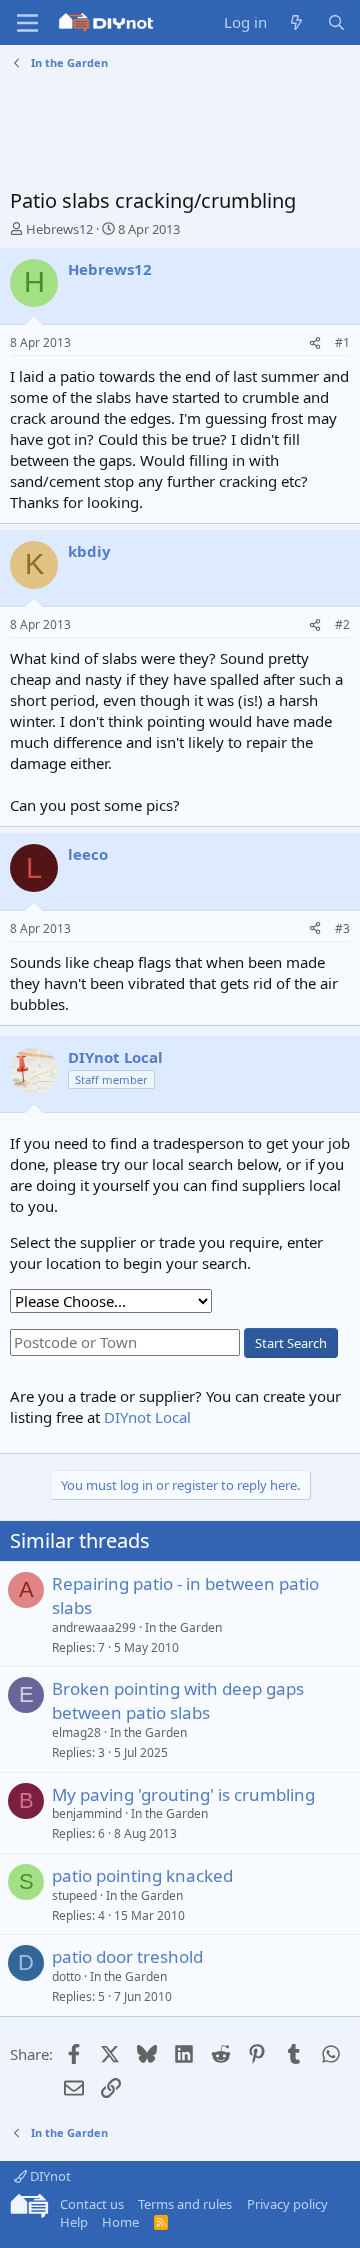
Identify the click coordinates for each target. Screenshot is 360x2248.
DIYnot (49, 2176)
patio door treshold (127, 1956)
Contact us (92, 2204)
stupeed (74, 1895)
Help (74, 2222)
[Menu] (27, 23)
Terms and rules (185, 2204)
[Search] (336, 22)
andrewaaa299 (94, 1627)
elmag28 (76, 1732)
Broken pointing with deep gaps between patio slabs (178, 1700)
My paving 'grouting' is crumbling (183, 1794)
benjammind (87, 1813)
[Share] (315, 343)
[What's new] (296, 22)
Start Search (291, 1343)
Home (120, 2222)
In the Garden (183, 1627)
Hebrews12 (59, 229)
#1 (342, 342)
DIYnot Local (147, 1417)
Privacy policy (287, 2204)
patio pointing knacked (142, 1875)
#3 (342, 928)
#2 (342, 624)
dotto (66, 1976)
